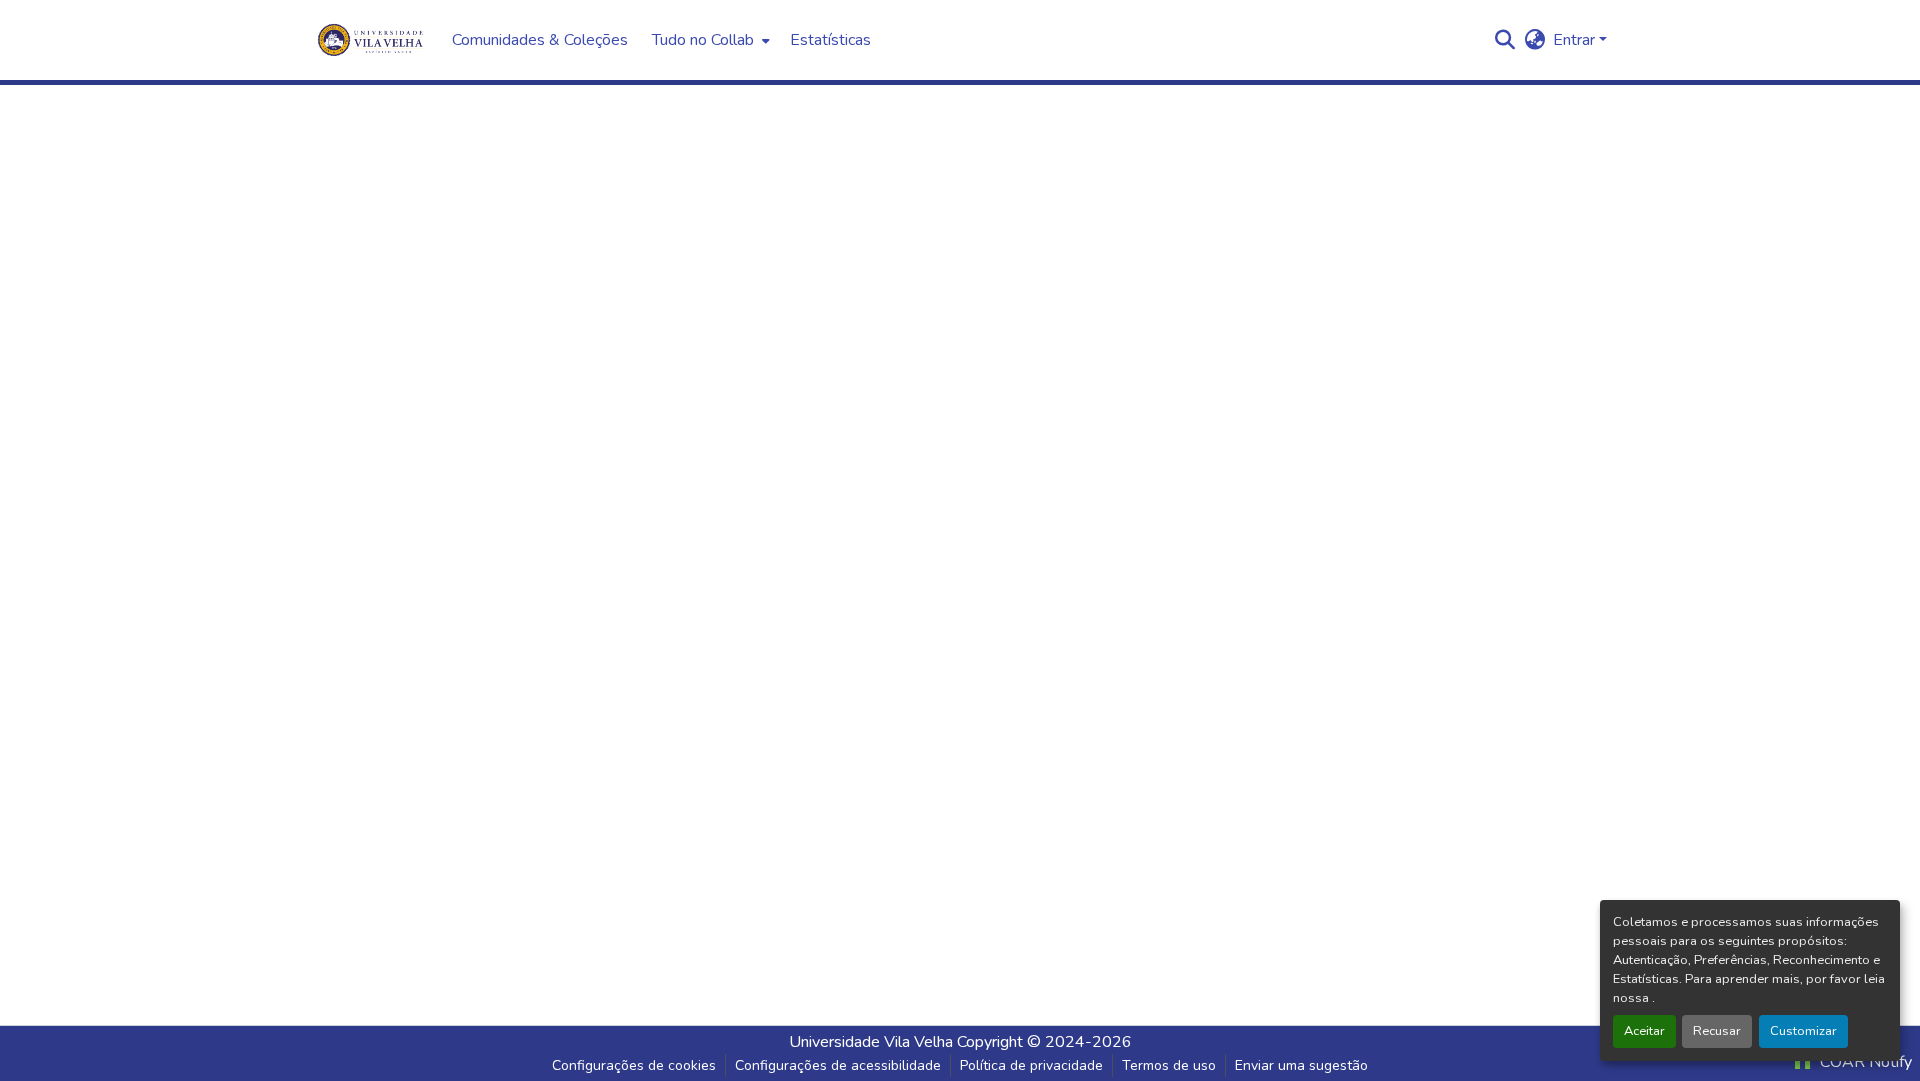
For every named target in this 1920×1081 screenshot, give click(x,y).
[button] (1504, 40)
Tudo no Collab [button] (703, 40)
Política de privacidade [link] (1031, 1065)
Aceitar (1644, 1031)
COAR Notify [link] (1864, 1062)
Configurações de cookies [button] (634, 1065)
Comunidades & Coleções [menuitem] (540, 40)
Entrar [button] (1576, 40)
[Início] (372, 40)
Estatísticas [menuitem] (830, 40)
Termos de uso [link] (1169, 1065)
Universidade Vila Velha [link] (871, 1042)
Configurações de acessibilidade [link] (838, 1065)
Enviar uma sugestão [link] (1301, 1065)
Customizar (1803, 1031)
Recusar (1717, 1031)
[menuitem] (709, 40)
